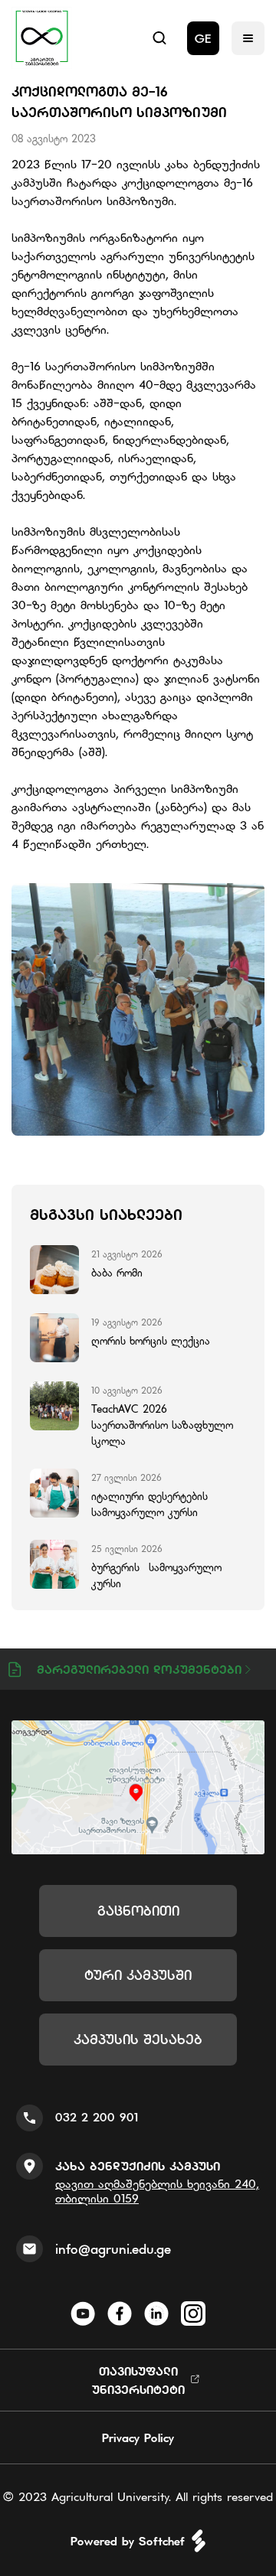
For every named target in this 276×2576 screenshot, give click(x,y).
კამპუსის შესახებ (138, 2039)
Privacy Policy (138, 2437)
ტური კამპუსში (138, 1975)
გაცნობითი (138, 1911)
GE (203, 38)
